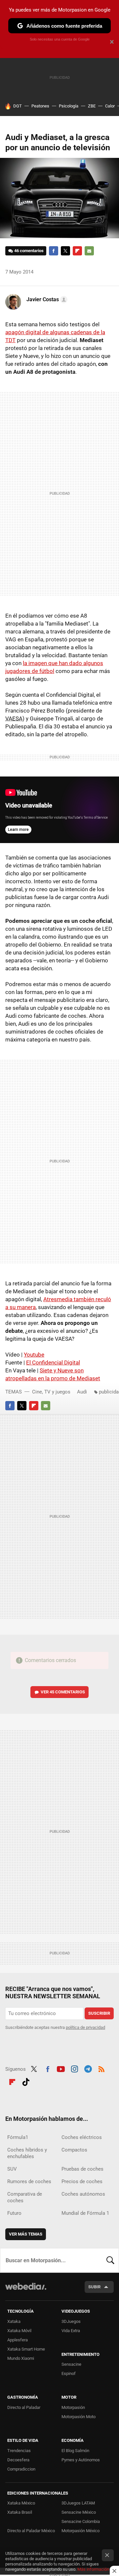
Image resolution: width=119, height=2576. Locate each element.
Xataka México (21, 2503)
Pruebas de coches (82, 2169)
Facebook (54, 251)
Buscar (110, 2260)
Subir (94, 2287)
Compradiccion (21, 2469)
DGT (18, 106)
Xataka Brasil (20, 2512)
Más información (93, 2569)
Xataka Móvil (19, 2331)
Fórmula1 (18, 2137)
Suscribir (99, 2013)
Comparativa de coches (25, 2197)
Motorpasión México (80, 2531)
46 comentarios (29, 251)
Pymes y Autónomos (81, 2460)
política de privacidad (85, 2027)
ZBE (92, 106)
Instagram (74, 2068)
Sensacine (71, 2364)
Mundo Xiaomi (21, 2358)
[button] (46, 300)
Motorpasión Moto (79, 2417)
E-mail (89, 251)
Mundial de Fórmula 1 (85, 2213)
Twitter (65, 251)
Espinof (69, 2373)
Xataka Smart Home (26, 2349)
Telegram (88, 2068)
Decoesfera (18, 2460)
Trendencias (19, 2451)
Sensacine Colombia (81, 2521)
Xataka (14, 2321)
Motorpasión (73, 2407)
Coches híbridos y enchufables (27, 2153)
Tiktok (26, 2081)
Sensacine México (79, 2512)
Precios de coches (82, 2181)
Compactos (74, 2150)
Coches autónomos (83, 2194)
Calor (110, 106)
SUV (12, 2169)
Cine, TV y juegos (51, 1392)
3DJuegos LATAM (78, 2503)
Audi (82, 1392)
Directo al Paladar (24, 2407)
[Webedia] (26, 2291)
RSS (101, 2068)
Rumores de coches (29, 2181)
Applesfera (18, 2340)
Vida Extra (71, 2331)
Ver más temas (26, 2234)
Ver (63, 1692)
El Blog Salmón (75, 2451)
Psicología (69, 106)
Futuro (14, 2213)
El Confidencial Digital (53, 1362)
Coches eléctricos (82, 2137)
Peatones (40, 106)
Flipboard (77, 251)
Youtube (34, 1355)
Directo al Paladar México (31, 2531)
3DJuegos (71, 2321)
